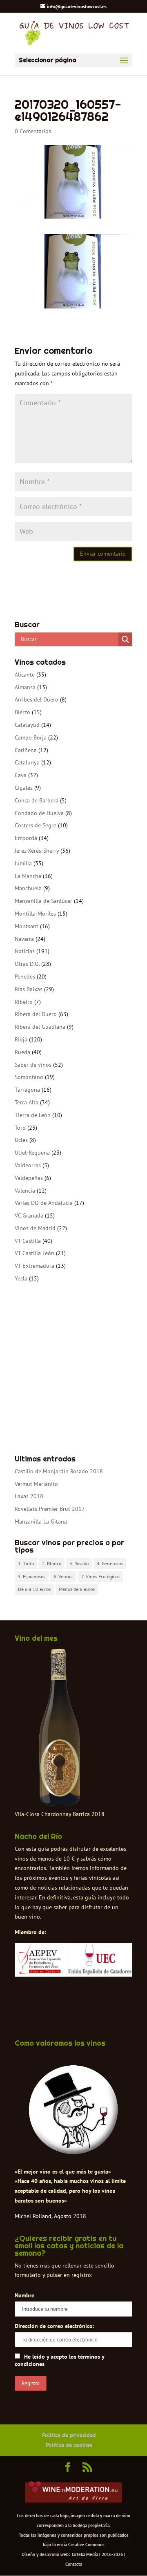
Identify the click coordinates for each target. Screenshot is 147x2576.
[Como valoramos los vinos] (73, 2150)
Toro (20, 1128)
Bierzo (22, 712)
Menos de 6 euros (77, 1589)
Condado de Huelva (39, 813)
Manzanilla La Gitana (41, 1521)
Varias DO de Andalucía (44, 1203)
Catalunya (27, 762)
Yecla (21, 1278)
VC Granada (29, 1215)
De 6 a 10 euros (34, 1589)
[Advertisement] (73, 1370)
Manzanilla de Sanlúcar (43, 901)
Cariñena (26, 750)
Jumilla (23, 863)
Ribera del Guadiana (40, 1027)
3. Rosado (79, 1563)
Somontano (29, 1077)
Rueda (22, 1052)
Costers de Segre (36, 825)
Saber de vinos (33, 1065)
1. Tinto (26, 1563)
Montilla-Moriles (35, 914)
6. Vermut (63, 1576)
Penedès (25, 976)
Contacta (74, 2564)
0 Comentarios (33, 131)
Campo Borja (31, 737)
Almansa (25, 687)
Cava (21, 775)
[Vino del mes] (60, 1728)
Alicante (25, 675)
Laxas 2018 (29, 1496)
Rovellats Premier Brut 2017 (50, 1509)
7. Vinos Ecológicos (100, 1576)
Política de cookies (69, 2445)
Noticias (25, 951)
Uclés (21, 1140)
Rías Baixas (29, 989)
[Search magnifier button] (125, 639)
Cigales (24, 788)
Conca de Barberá (37, 800)
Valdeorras (28, 1165)
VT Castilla (28, 1241)
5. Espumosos (32, 1576)
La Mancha (28, 876)
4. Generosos (110, 1563)
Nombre (24, 2295)
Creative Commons (86, 2545)
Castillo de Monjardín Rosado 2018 (59, 1471)
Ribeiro (24, 1002)
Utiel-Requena (32, 1153)
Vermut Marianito (36, 1484)
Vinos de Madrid (35, 1228)
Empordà (26, 838)
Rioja (21, 1039)
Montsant (27, 926)
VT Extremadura (35, 1266)
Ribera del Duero (36, 1014)
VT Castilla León (35, 1253)
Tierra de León (33, 1115)
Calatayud (27, 725)
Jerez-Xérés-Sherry (37, 851)
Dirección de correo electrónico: (55, 2326)
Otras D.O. (27, 964)
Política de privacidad (69, 2435)
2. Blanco (52, 1563)
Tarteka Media (85, 2554)
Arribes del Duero (37, 699)
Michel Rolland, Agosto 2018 (50, 2216)
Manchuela (28, 888)
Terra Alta (27, 1102)
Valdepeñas (29, 1178)
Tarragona (27, 1090)
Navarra (24, 939)
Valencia (25, 1191)
